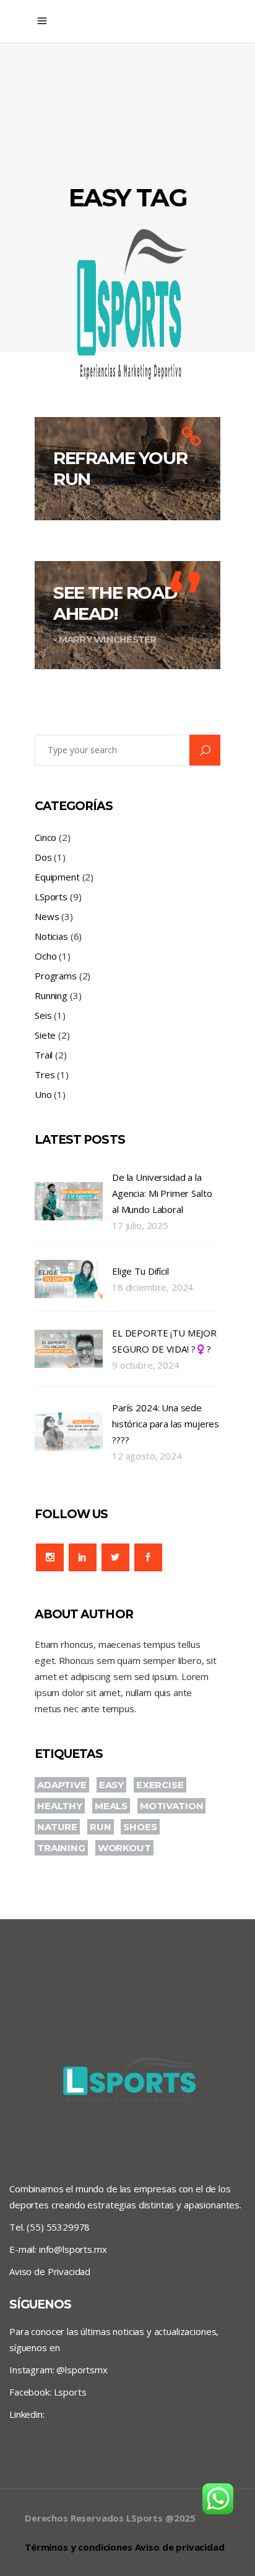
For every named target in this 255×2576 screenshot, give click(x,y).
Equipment (57, 877)
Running (51, 995)
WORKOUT (124, 1848)
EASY (111, 1785)
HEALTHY (60, 1806)
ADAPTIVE (62, 1785)
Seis (43, 1015)
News (47, 916)
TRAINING (61, 1848)
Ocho (45, 956)
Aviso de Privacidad (50, 2271)
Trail (44, 1055)
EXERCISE (160, 1785)
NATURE (57, 1827)
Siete (45, 1035)
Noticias (51, 936)
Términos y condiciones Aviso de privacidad (125, 2547)
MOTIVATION (172, 1806)
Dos (43, 857)
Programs (56, 976)
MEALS (111, 1806)
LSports (51, 897)
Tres (45, 1075)
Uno (43, 1094)
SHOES (140, 1827)
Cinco (45, 837)
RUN (101, 1827)
